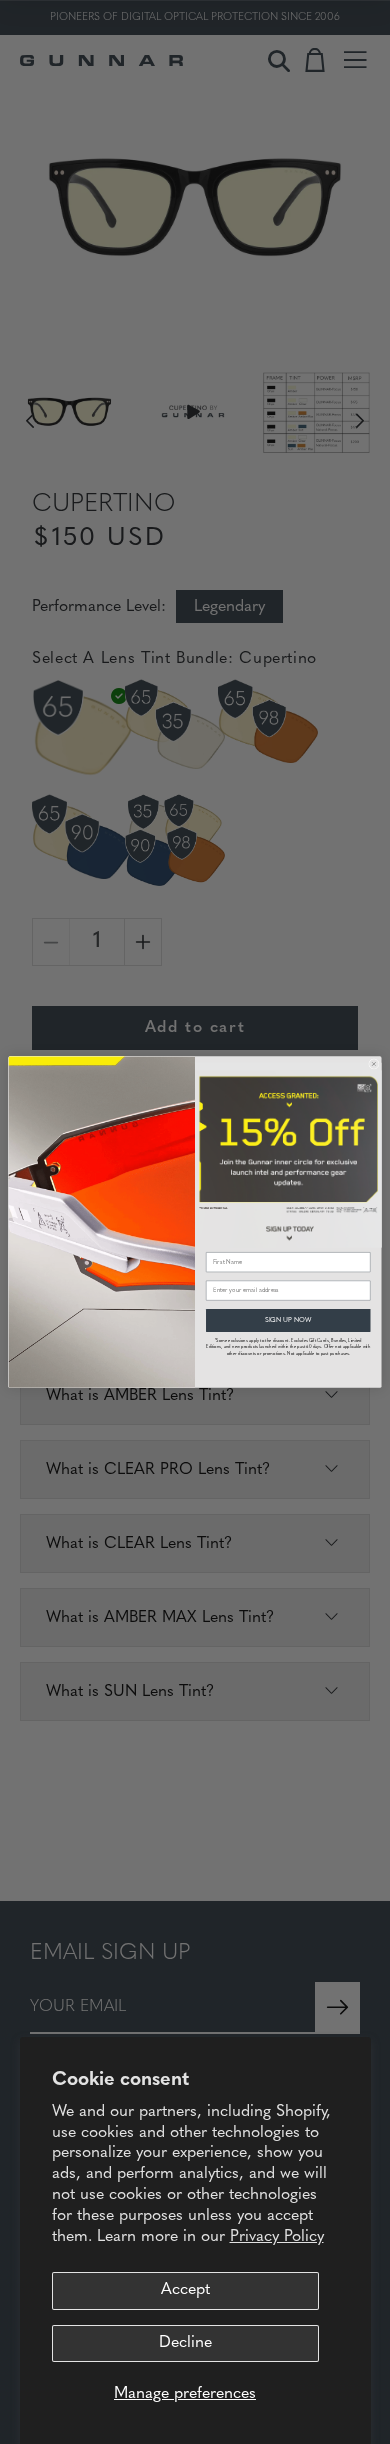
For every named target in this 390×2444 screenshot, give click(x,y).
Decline (185, 2343)
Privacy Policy (277, 2237)
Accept (185, 2290)
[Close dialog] (374, 1064)
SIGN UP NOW (288, 1320)
